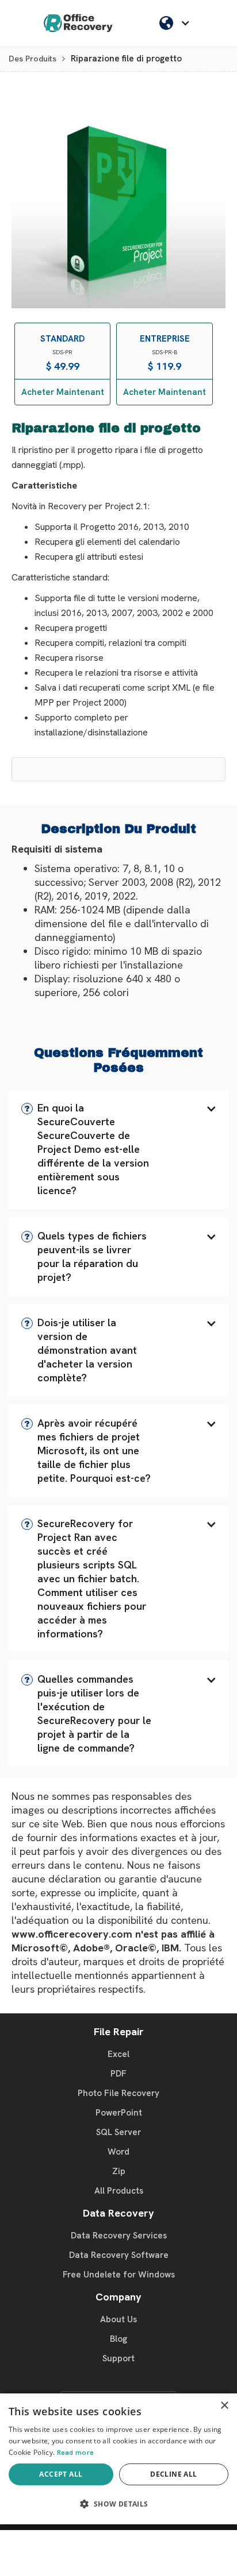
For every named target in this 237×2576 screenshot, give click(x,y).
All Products (119, 2191)
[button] (118, 1149)
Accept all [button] (61, 2474)
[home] (78, 23)
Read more (76, 2453)
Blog (118, 2339)
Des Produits (33, 59)
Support (118, 2358)
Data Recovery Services (119, 2236)
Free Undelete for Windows (119, 2275)
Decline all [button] (173, 2474)
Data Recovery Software (119, 2255)
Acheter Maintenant (63, 392)
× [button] (224, 2406)
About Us (118, 2319)
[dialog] (118, 2459)
